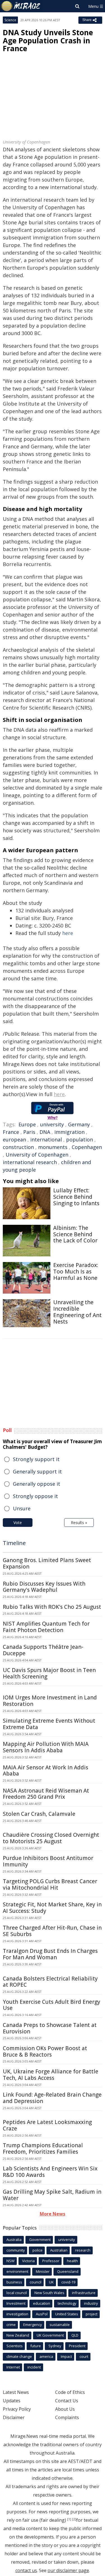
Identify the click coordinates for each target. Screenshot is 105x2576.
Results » (79, 1523)
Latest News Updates (16, 2396)
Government (40, 2240)
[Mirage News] (21, 6)
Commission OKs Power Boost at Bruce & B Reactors (45, 2051)
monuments (53, 1147)
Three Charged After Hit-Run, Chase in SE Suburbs (52, 1931)
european (14, 1139)
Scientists (15, 2346)
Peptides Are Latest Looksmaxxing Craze (47, 2125)
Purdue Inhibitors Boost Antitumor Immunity (48, 1861)
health (72, 2261)
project (92, 2314)
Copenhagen (87, 1147)
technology (67, 2303)
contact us (26, 2570)
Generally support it (37, 1471)
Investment (16, 2303)
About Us (65, 2409)
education (42, 2303)
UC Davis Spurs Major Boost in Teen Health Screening (49, 1673)
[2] (74, 2519)
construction (18, 1147)
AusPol (42, 2314)
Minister (43, 2271)
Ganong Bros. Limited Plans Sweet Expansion (47, 1563)
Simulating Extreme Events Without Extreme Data (49, 1724)
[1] (69, 2519)
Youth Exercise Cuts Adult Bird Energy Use (52, 2005)
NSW (11, 2261)
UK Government (50, 2335)
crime (11, 2325)
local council (17, 2293)
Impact (66, 2356)
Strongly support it (36, 1459)
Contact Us (67, 2401)
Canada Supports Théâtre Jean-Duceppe (43, 1650)
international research (30, 1162)
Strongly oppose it (35, 1496)
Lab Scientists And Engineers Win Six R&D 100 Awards (50, 2172)
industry (91, 2303)
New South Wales (49, 2293)
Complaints (67, 2417)
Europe (27, 1124)
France (11, 1132)
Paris (29, 1132)
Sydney (55, 2346)
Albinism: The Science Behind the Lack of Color (75, 1234)
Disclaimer (14, 2417)
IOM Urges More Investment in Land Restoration (50, 1701)
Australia (14, 2240)
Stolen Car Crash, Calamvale (39, 1814)
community (16, 2250)
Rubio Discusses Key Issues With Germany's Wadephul (44, 1587)
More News (53, 2214)
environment (17, 2271)
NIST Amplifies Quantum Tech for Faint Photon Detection (46, 1627)
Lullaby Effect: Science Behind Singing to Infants (76, 1197)
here (68, 933)
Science (10, 20)
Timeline (14, 1543)
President (77, 2346)
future (36, 2346)
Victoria (28, 2261)
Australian (59, 2250)
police (38, 2250)
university (52, 1124)
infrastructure (84, 2293)
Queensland (68, 2271)
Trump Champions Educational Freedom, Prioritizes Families (43, 2148)
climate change (19, 2356)
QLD (75, 2335)
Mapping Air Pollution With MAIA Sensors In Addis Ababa (46, 1747)
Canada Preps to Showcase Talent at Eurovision (50, 2028)
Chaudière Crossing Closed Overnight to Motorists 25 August (51, 1838)
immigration (69, 1132)
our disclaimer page (68, 2570)
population (80, 1139)
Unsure (22, 1508)
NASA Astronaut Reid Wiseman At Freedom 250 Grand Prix (46, 1794)
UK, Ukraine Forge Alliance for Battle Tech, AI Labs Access (51, 2075)
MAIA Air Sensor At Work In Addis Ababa (46, 1771)
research (83, 2250)
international (46, 1139)
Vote (18, 1523)
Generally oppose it (37, 1484)
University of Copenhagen (37, 1155)
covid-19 (68, 2282)
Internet (13, 2367)
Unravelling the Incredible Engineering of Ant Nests (77, 1312)
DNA (45, 1132)
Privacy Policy (17, 2409)
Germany (79, 1124)
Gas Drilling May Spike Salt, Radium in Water (52, 2195)
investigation (17, 2314)
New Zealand (18, 2335)
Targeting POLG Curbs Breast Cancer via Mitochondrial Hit (50, 1884)
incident (34, 2367)
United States (67, 2314)
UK (51, 2282)
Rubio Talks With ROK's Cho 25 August (52, 1607)
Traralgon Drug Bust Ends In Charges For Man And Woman (50, 1954)
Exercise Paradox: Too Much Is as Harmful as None (76, 1271)
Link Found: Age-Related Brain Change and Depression (52, 2098)
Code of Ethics (70, 2392)
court (84, 2356)
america (46, 2356)
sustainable (60, 2325)
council (36, 2282)
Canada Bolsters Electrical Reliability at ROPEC (50, 1982)
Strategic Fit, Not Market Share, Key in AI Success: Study (52, 1908)
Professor (51, 2261)
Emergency (33, 2325)
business (14, 2282)
